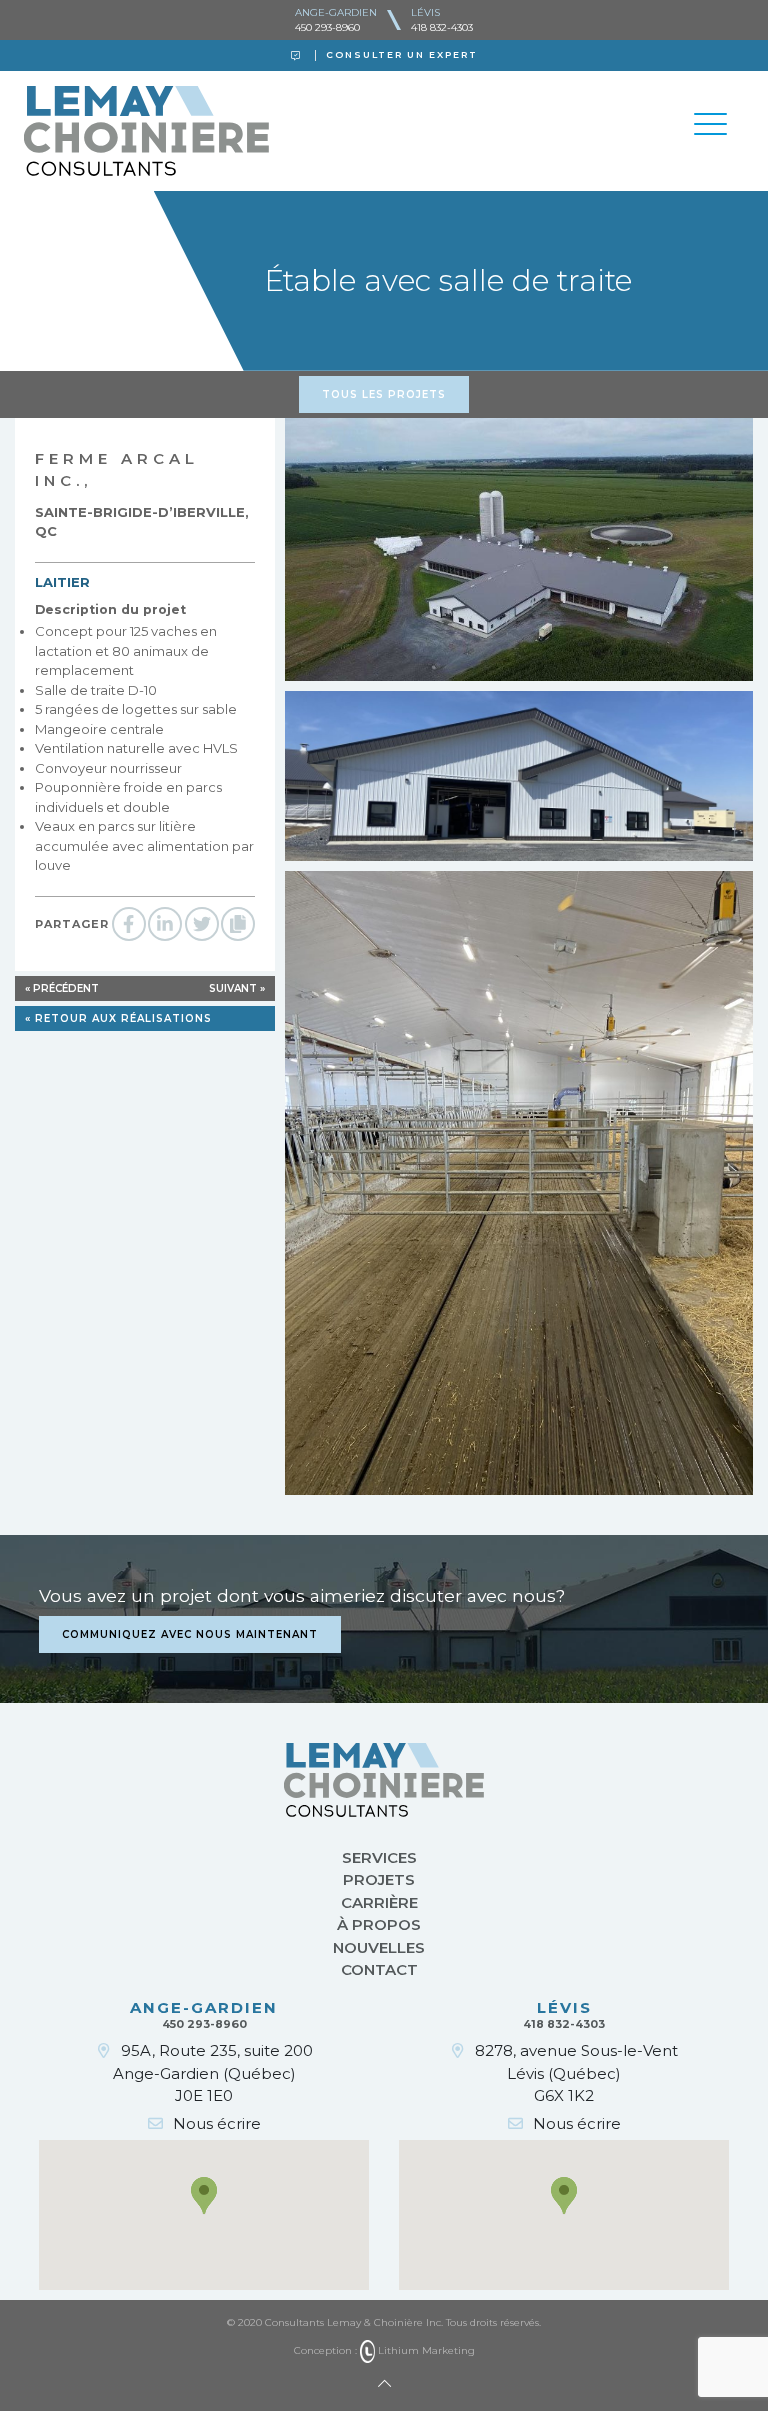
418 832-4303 (442, 27)
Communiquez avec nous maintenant (190, 1634)
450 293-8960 (327, 27)
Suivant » (237, 988)
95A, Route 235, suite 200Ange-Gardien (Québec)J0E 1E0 (213, 2073)
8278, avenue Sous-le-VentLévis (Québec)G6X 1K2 (576, 2073)
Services (379, 1857)
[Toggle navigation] (710, 127)
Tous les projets (384, 394)
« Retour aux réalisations (118, 1018)
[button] (204, 2195)
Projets (379, 1879)
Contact (379, 1969)
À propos (379, 1924)
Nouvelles (379, 1947)
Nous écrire (217, 2123)
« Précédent (62, 988)
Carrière (379, 1902)
